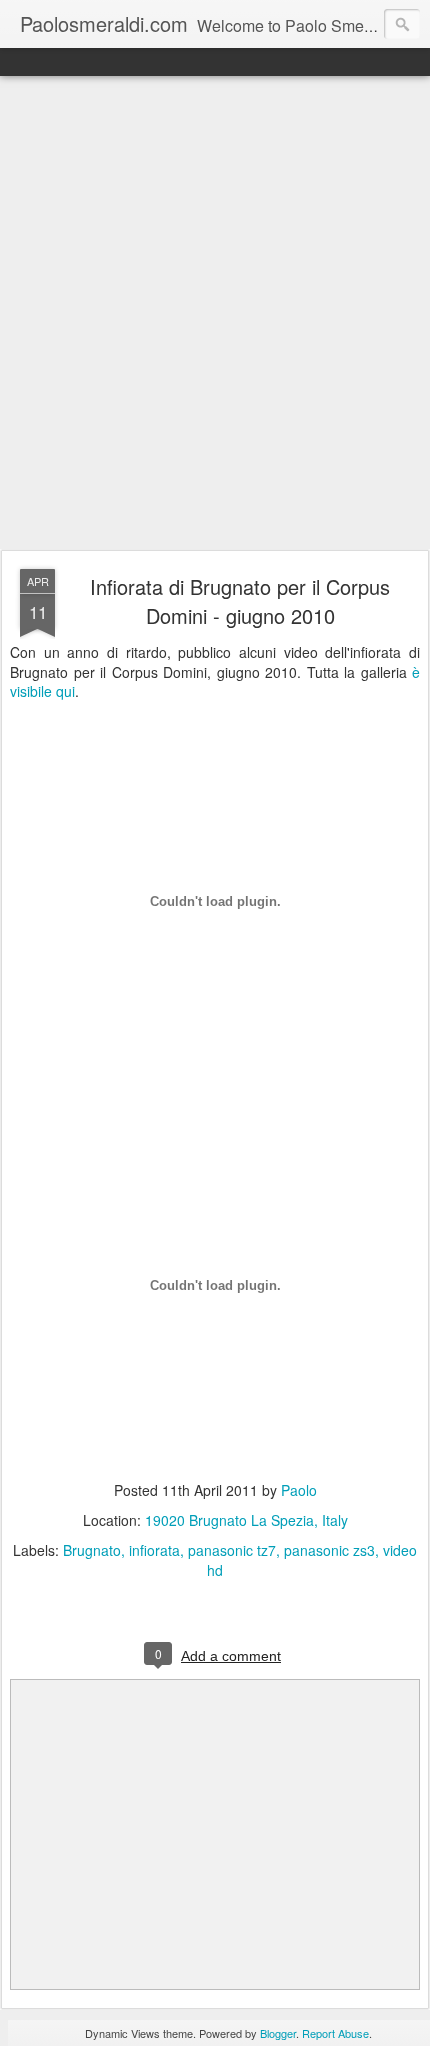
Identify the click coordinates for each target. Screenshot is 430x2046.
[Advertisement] (215, 314)
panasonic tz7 (232, 1550)
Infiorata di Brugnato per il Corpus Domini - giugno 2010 (240, 601)
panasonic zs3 (329, 1550)
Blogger (278, 2033)
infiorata (154, 1550)
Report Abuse (335, 2033)
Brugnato (92, 1550)
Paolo (299, 1490)
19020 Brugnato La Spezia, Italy (246, 1520)
